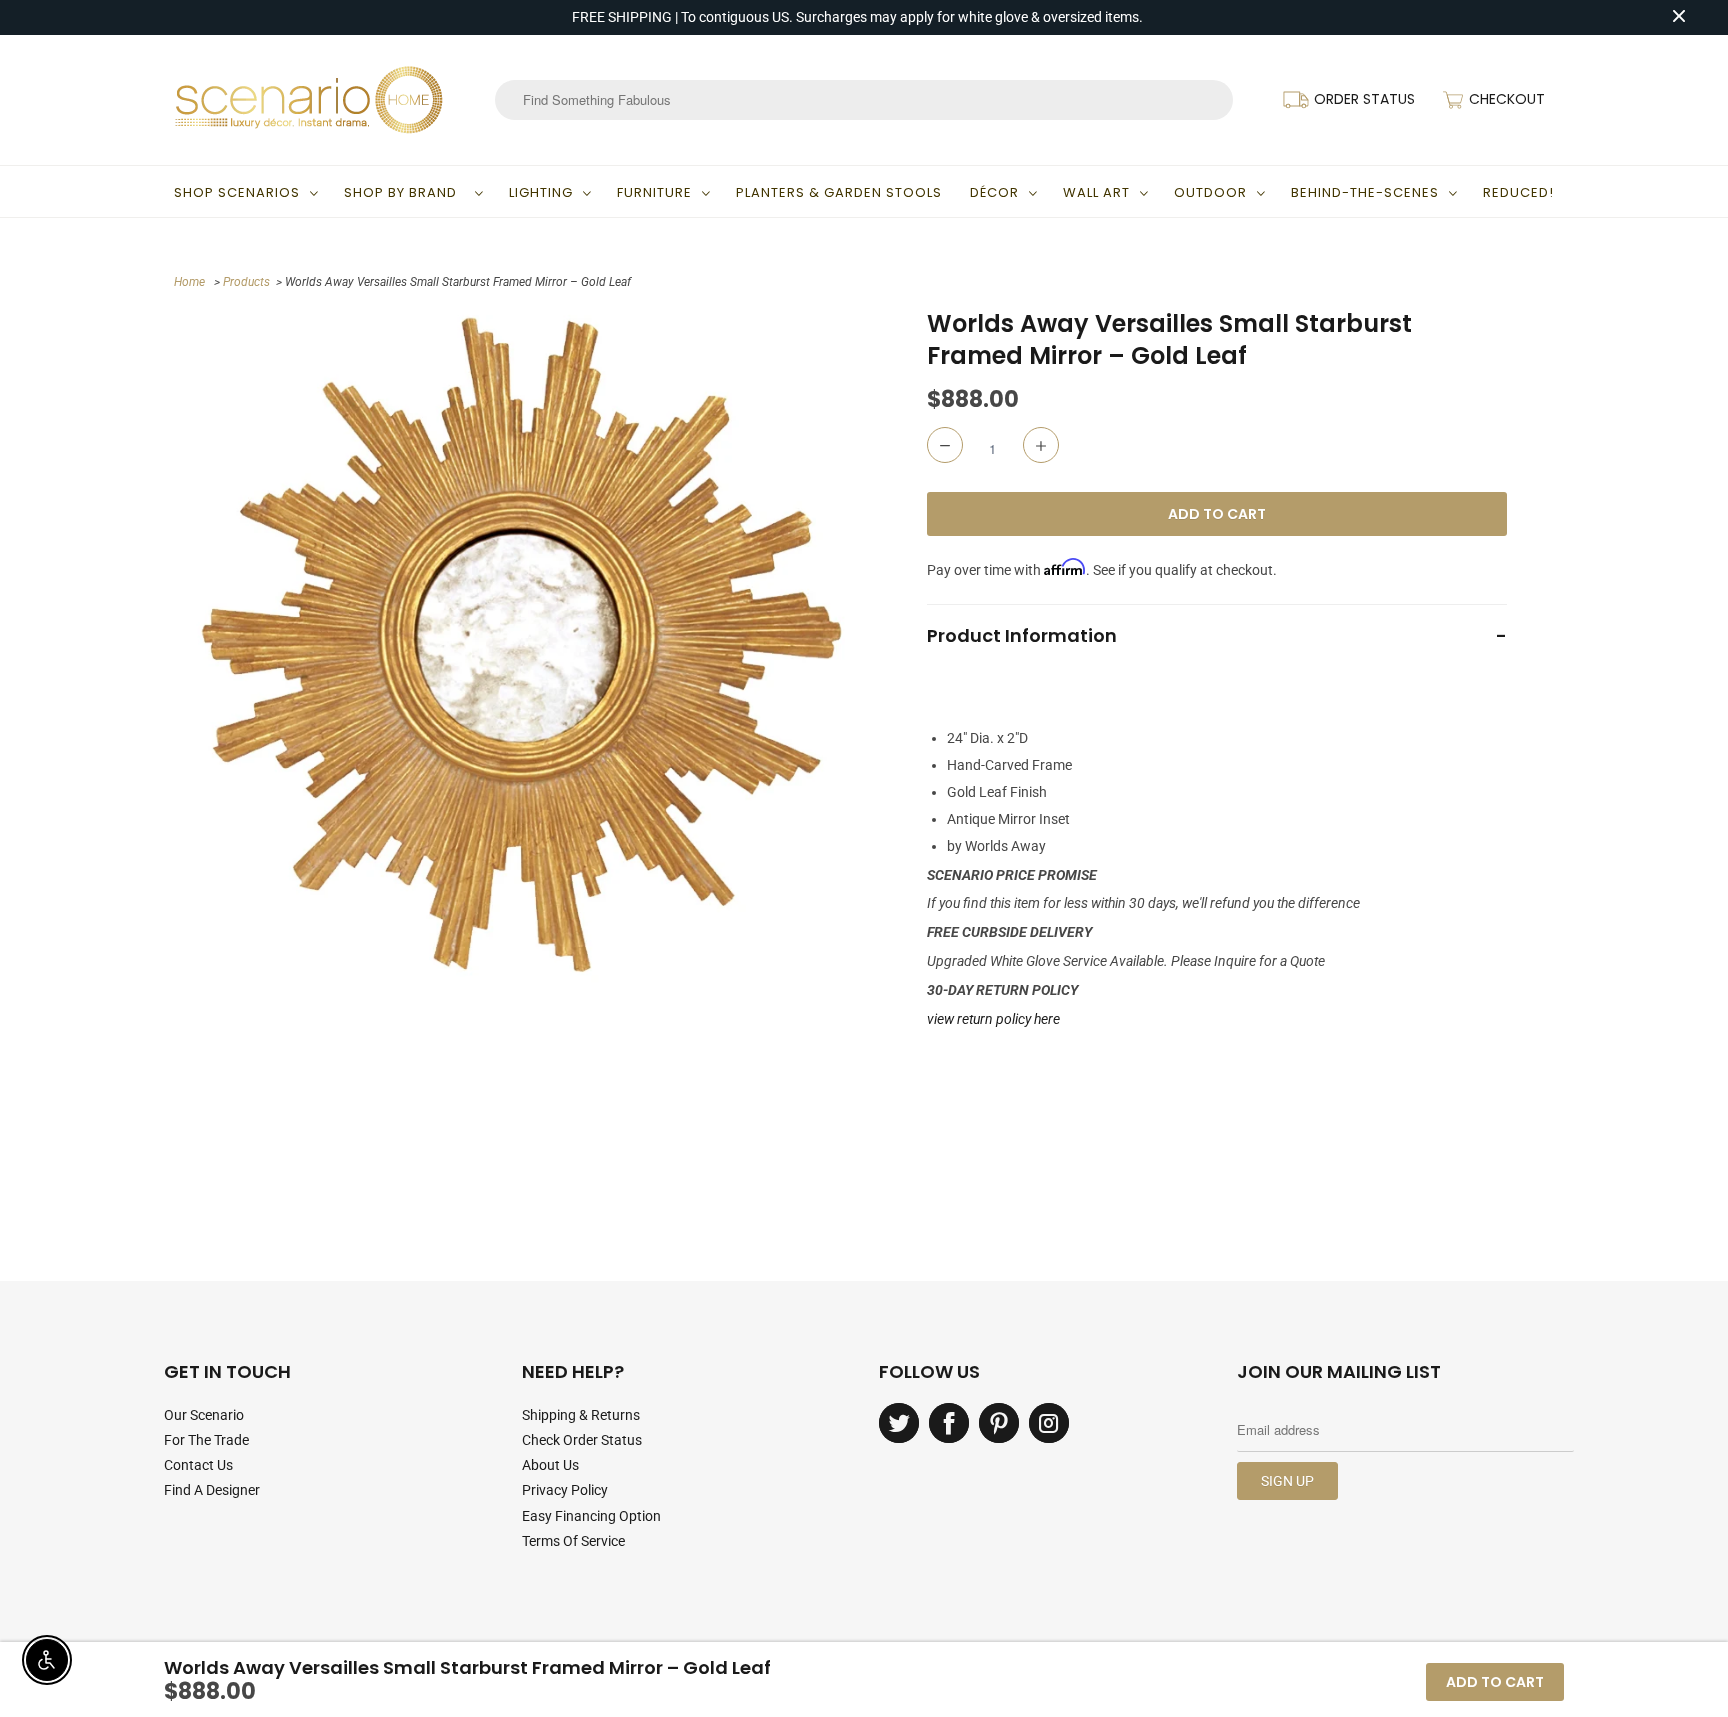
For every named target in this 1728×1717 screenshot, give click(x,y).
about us (550, 1465)
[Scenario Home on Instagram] (1049, 1423)
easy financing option (591, 1516)
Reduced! (1518, 192)
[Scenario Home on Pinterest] (999, 1423)
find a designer (212, 1490)
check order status (582, 1440)
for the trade (206, 1440)
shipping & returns (581, 1415)
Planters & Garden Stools (839, 192)
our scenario (204, 1415)
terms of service (573, 1541)
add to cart (1495, 1682)
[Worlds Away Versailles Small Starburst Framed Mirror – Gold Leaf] (521, 645)
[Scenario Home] (309, 100)
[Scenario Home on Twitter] (899, 1423)
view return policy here (993, 1019)
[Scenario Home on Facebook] (949, 1423)
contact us (198, 1465)
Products (246, 282)
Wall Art (1096, 192)
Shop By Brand (404, 192)
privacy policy (565, 1490)
